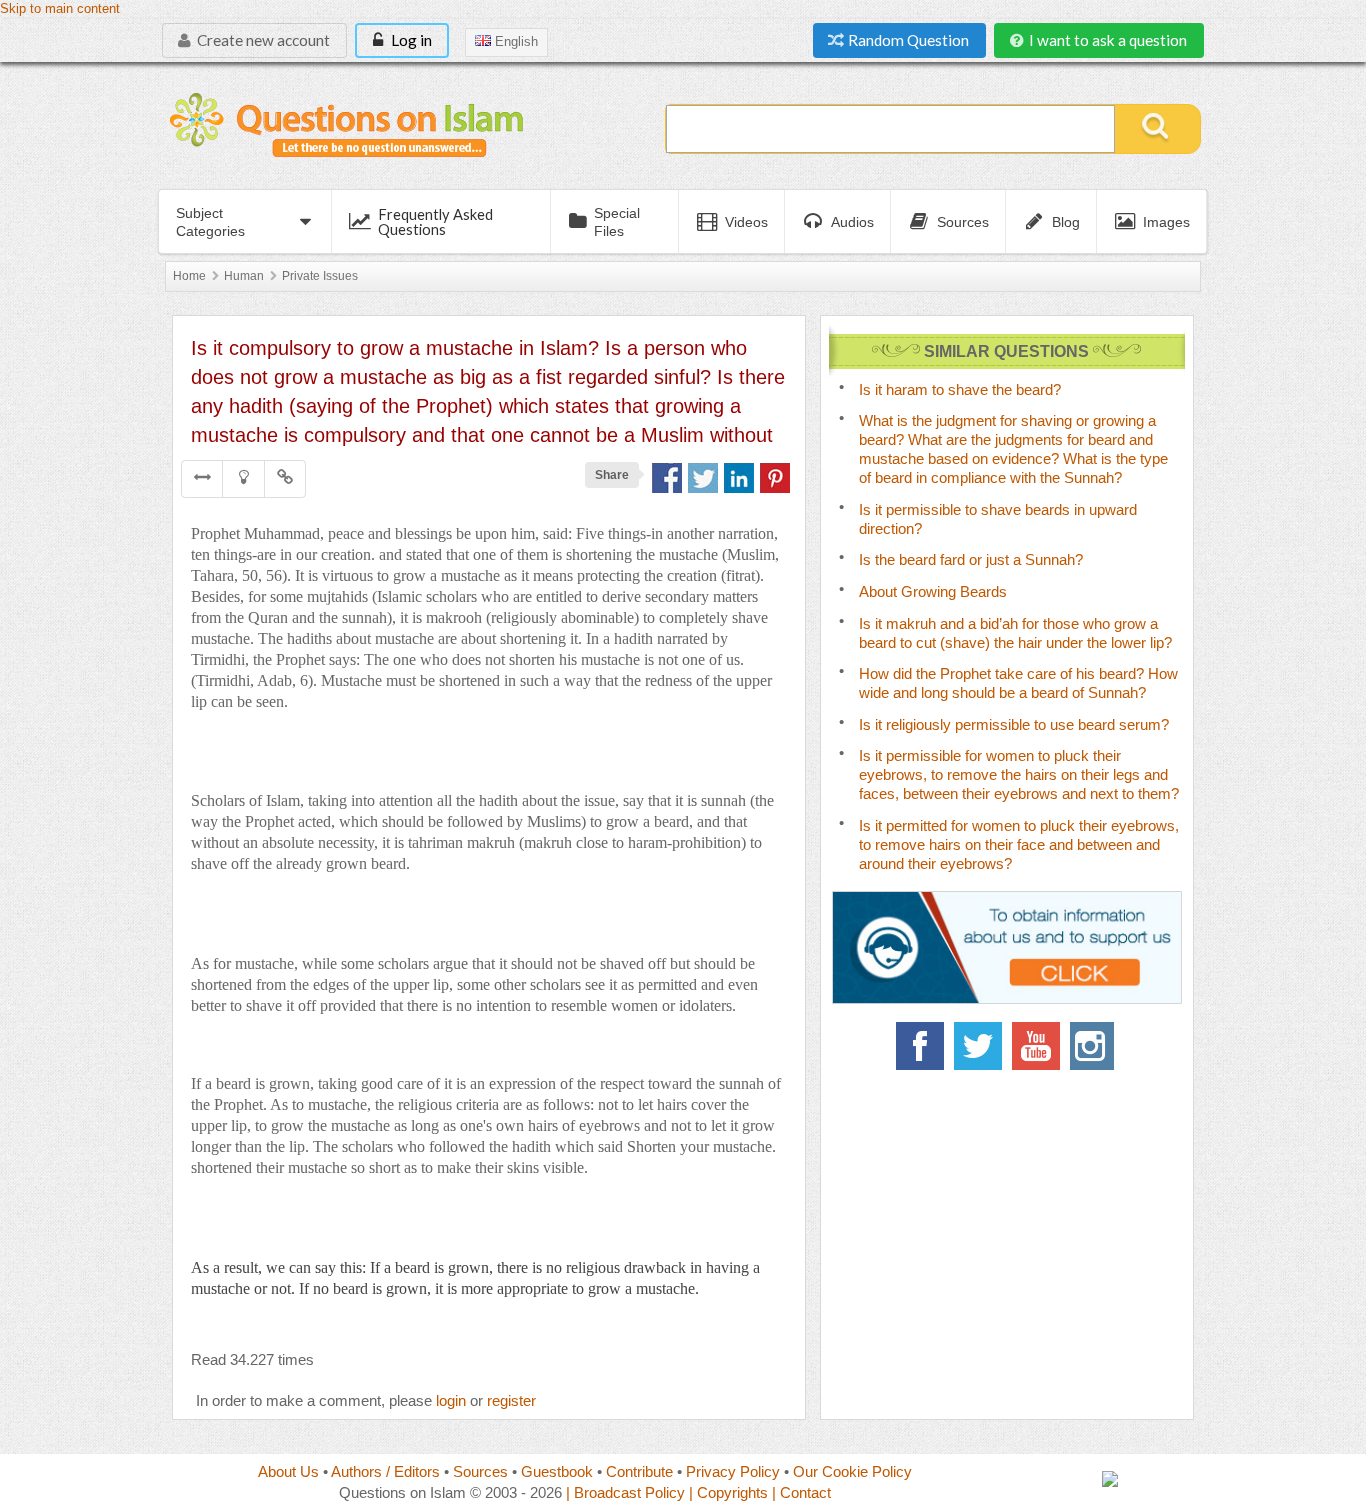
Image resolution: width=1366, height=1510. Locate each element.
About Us (288, 1471)
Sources (480, 1471)
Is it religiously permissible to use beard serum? (1014, 724)
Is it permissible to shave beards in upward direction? (998, 519)
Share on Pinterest (775, 478)
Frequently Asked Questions (435, 221)
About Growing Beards (933, 591)
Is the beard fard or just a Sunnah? (971, 559)
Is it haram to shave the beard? (960, 389)
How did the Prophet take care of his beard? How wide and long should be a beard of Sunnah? (1018, 683)
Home (189, 276)
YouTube (1036, 1046)
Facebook (920, 1046)
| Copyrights (728, 1492)
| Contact (801, 1492)
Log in (410, 40)
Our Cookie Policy (852, 1471)
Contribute (639, 1471)
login (451, 1400)
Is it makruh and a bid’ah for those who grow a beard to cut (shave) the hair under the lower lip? (1015, 633)
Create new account (262, 40)
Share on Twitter (703, 478)
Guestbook (557, 1471)
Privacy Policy (733, 1471)
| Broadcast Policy (625, 1492)
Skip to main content (60, 9)
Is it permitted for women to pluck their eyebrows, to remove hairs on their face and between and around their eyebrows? (1019, 844)
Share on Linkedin (739, 478)
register (511, 1400)
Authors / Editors (385, 1471)
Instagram (1094, 1046)
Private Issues (320, 276)
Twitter (978, 1046)
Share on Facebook (667, 478)
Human (244, 276)
